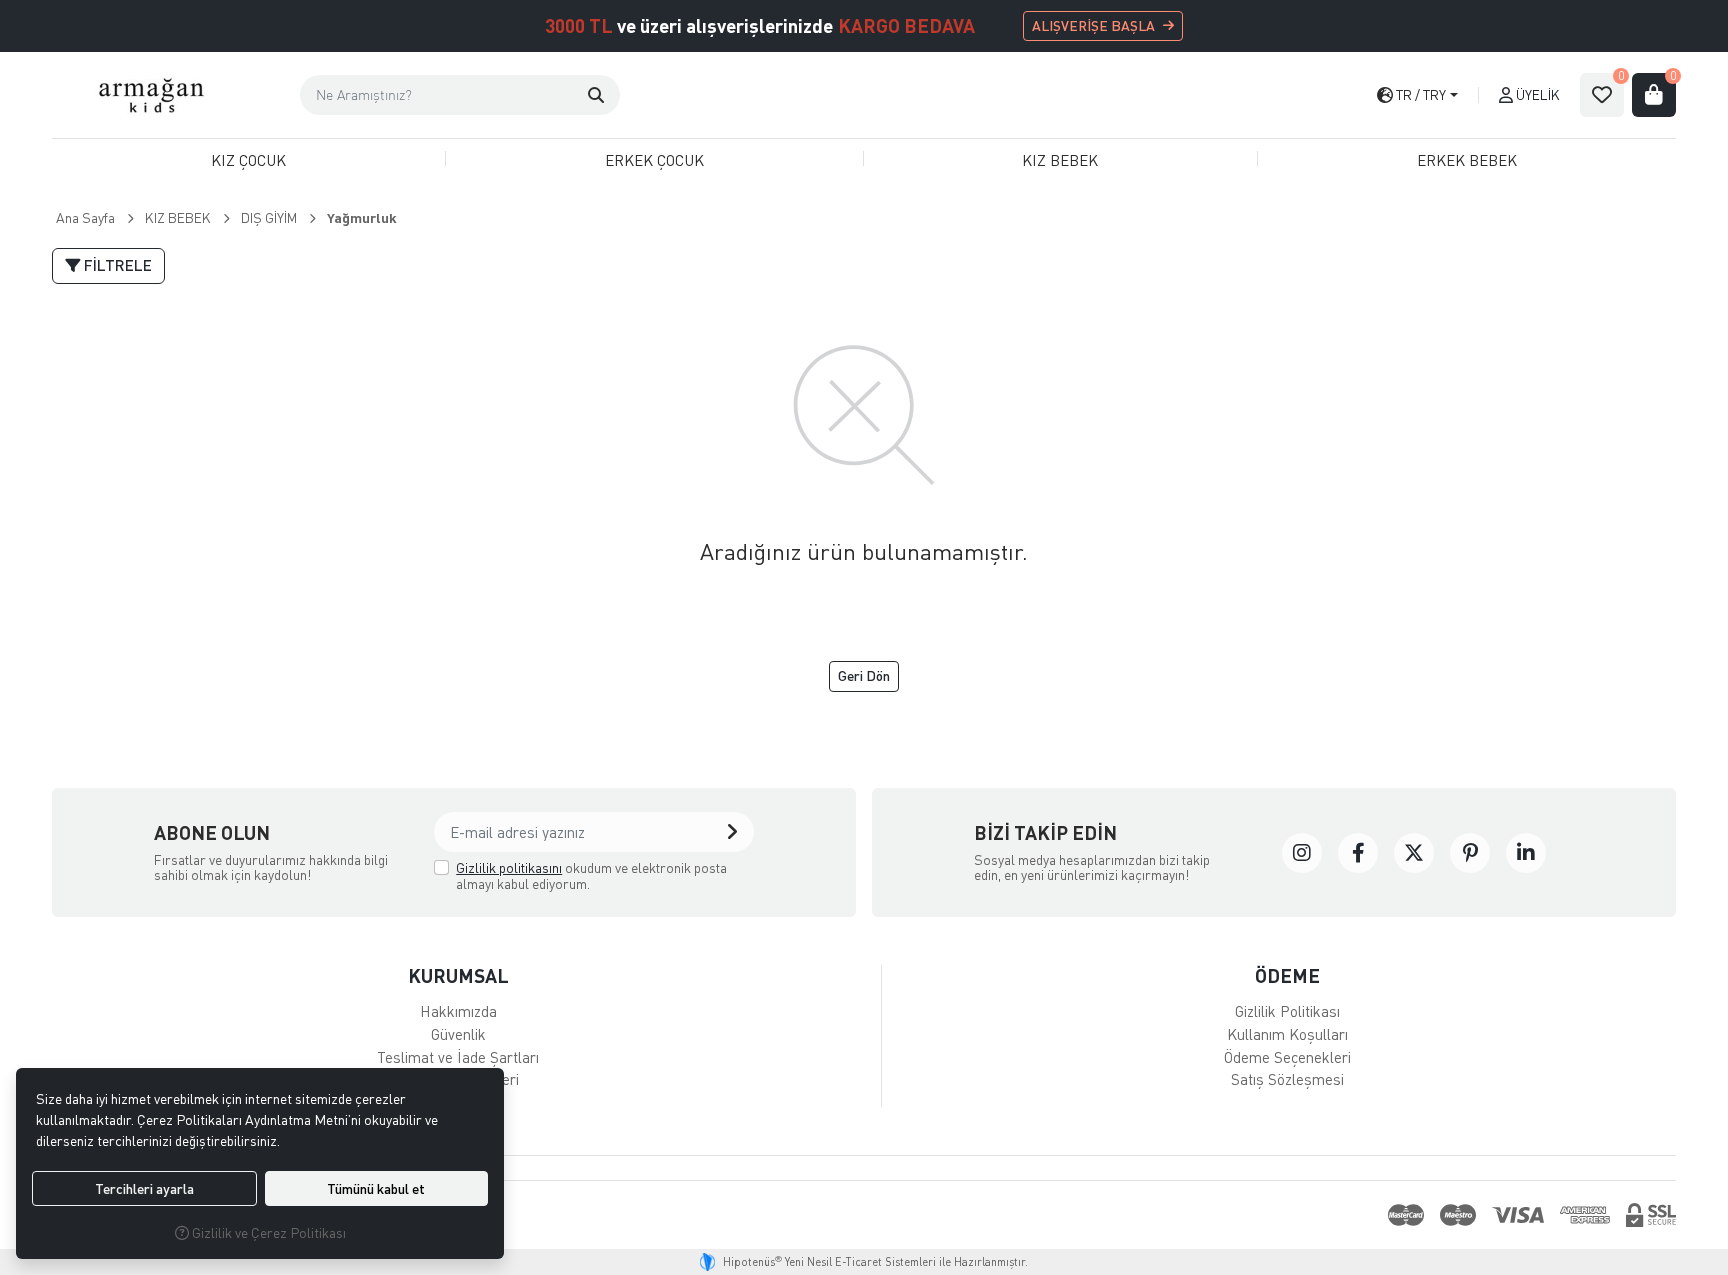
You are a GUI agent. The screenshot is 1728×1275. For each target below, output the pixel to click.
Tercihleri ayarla (144, 1188)
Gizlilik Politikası (1287, 1011)
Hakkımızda (458, 1011)
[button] (596, 95)
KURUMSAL (458, 975)
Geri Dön (864, 675)
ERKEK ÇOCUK (654, 160)
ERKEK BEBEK (1467, 160)
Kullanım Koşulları (1287, 1034)
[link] (1302, 853)
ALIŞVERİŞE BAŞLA (1093, 25)
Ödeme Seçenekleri (1287, 1057)
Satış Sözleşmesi (1287, 1079)
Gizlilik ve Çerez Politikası (267, 1232)
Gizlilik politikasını (509, 867)
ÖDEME (1287, 975)
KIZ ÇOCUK (248, 160)
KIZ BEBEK (1060, 160)
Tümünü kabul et (376, 1188)
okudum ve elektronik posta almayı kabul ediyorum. (591, 875)
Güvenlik (458, 1034)
